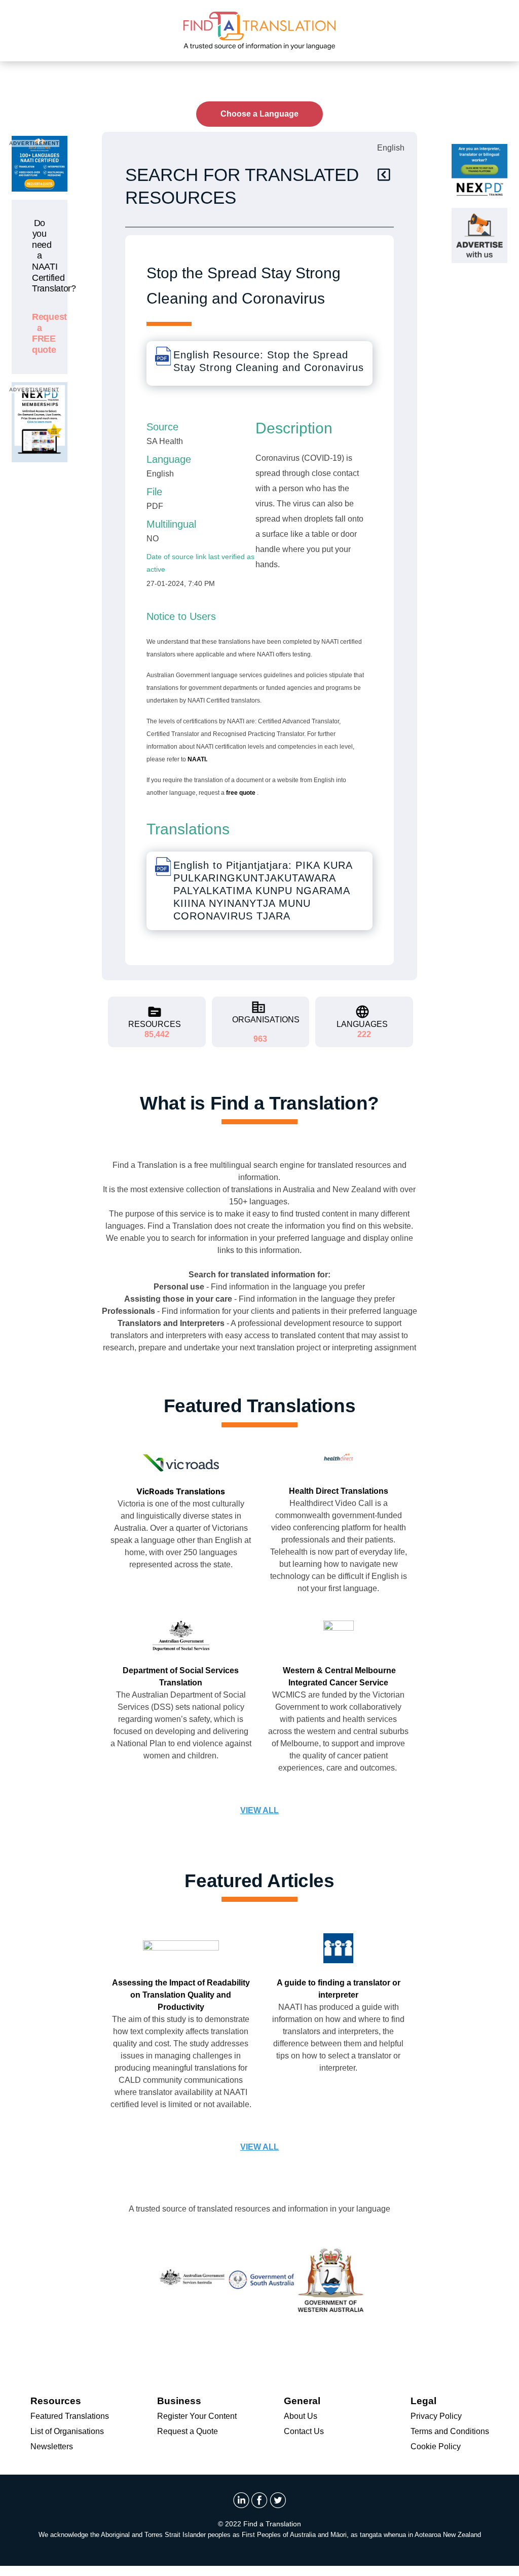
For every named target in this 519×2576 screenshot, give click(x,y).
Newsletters (52, 2446)
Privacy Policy (436, 2416)
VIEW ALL (259, 1810)
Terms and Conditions (450, 2431)
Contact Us (304, 2431)
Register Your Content (197, 2416)
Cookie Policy (436, 2446)
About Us (301, 2416)
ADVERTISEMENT (34, 143)
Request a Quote (188, 2431)
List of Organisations (67, 2431)
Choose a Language (259, 114)
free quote (242, 793)
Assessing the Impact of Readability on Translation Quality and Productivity (181, 1995)
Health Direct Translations (339, 1491)
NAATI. (197, 759)
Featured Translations (70, 2416)
